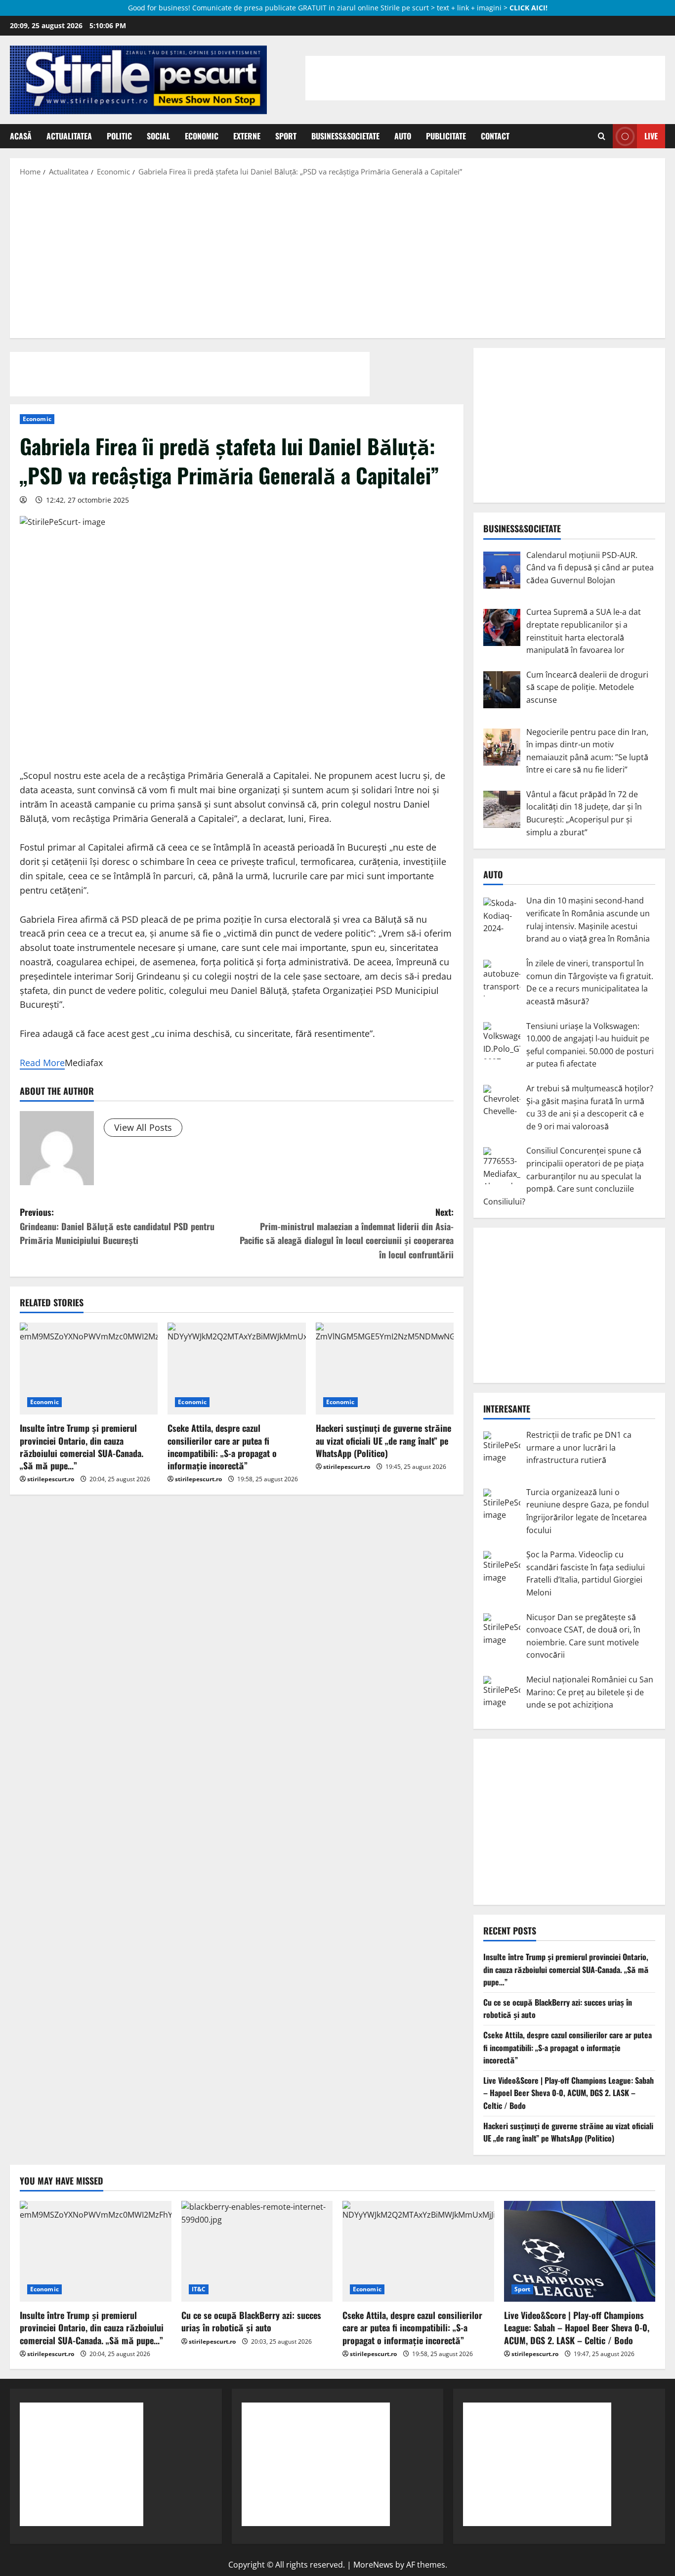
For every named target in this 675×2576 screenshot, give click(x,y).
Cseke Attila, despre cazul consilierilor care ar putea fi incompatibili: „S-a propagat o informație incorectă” (222, 1447)
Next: (347, 1233)
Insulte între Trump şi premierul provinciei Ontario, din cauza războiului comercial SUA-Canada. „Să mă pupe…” (82, 1447)
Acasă (21, 136)
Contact (495, 136)
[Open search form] (602, 136)
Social (158, 136)
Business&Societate (345, 136)
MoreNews (373, 2565)
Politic (119, 136)
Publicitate (446, 136)
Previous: (117, 1226)
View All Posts (143, 1127)
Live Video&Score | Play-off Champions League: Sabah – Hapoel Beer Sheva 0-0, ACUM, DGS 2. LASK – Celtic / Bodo (569, 2093)
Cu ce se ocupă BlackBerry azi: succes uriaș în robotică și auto (251, 2321)
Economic (202, 136)
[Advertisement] (337, 257)
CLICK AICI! (528, 8)
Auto (403, 136)
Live (651, 136)
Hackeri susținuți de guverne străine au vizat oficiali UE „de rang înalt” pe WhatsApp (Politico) (383, 1440)
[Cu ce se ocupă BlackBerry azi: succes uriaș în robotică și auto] (257, 2251)
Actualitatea (69, 136)
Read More (42, 1063)
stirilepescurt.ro (51, 1479)
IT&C (199, 2289)
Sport (286, 136)
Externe (247, 136)
